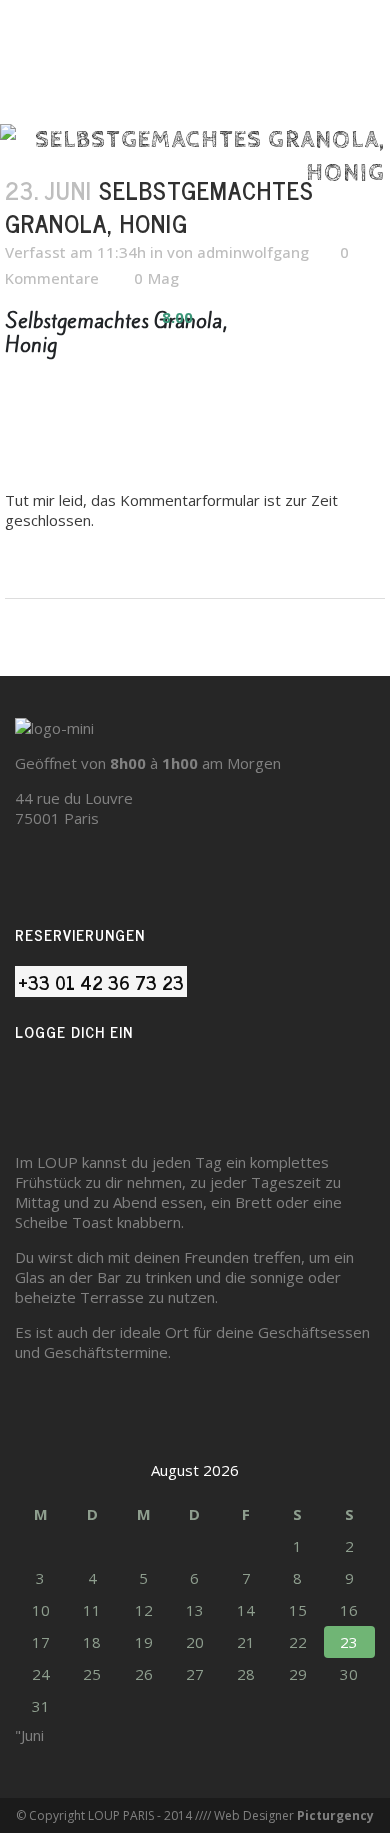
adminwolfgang (253, 252)
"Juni (29, 1735)
